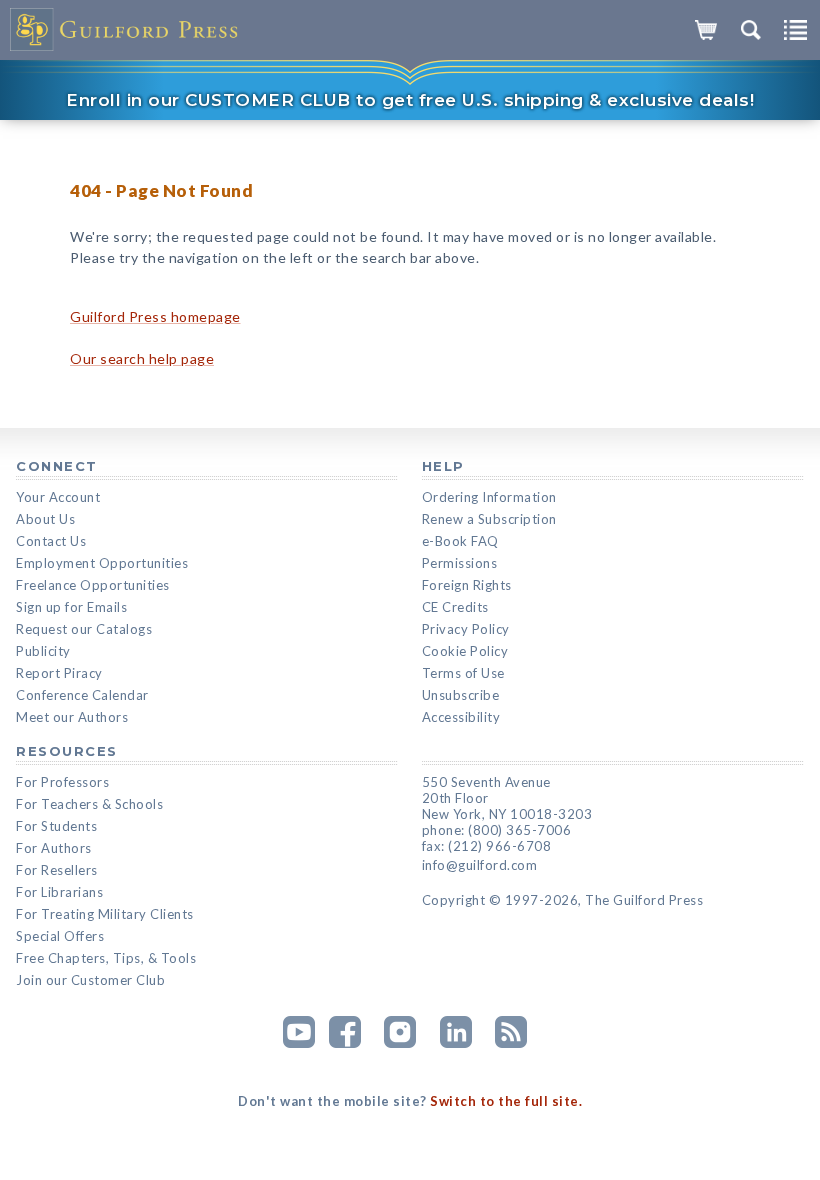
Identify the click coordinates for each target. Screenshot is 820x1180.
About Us (45, 519)
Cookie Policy (465, 651)
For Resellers (57, 870)
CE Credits (455, 607)
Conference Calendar (82, 695)
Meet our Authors (72, 717)
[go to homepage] (125, 30)
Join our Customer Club (90, 980)
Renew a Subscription (489, 519)
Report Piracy (59, 673)
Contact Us (51, 541)
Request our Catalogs (84, 629)
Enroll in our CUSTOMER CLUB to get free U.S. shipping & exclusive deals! (410, 100)
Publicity (43, 651)
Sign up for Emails (71, 607)
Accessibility (461, 717)
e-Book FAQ (460, 541)
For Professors (62, 782)
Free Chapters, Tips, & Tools (106, 958)
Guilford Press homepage (155, 316)
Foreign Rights (467, 585)
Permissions (460, 563)
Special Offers (60, 936)
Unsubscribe (461, 695)
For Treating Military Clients (105, 914)
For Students (56, 826)
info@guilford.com (480, 865)
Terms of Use (463, 673)
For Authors (54, 848)
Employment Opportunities (102, 563)
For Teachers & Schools (89, 804)
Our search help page (142, 358)
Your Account (58, 497)
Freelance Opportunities (93, 585)
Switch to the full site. (506, 1101)
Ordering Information (489, 497)
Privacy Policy (466, 629)
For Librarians (59, 892)
